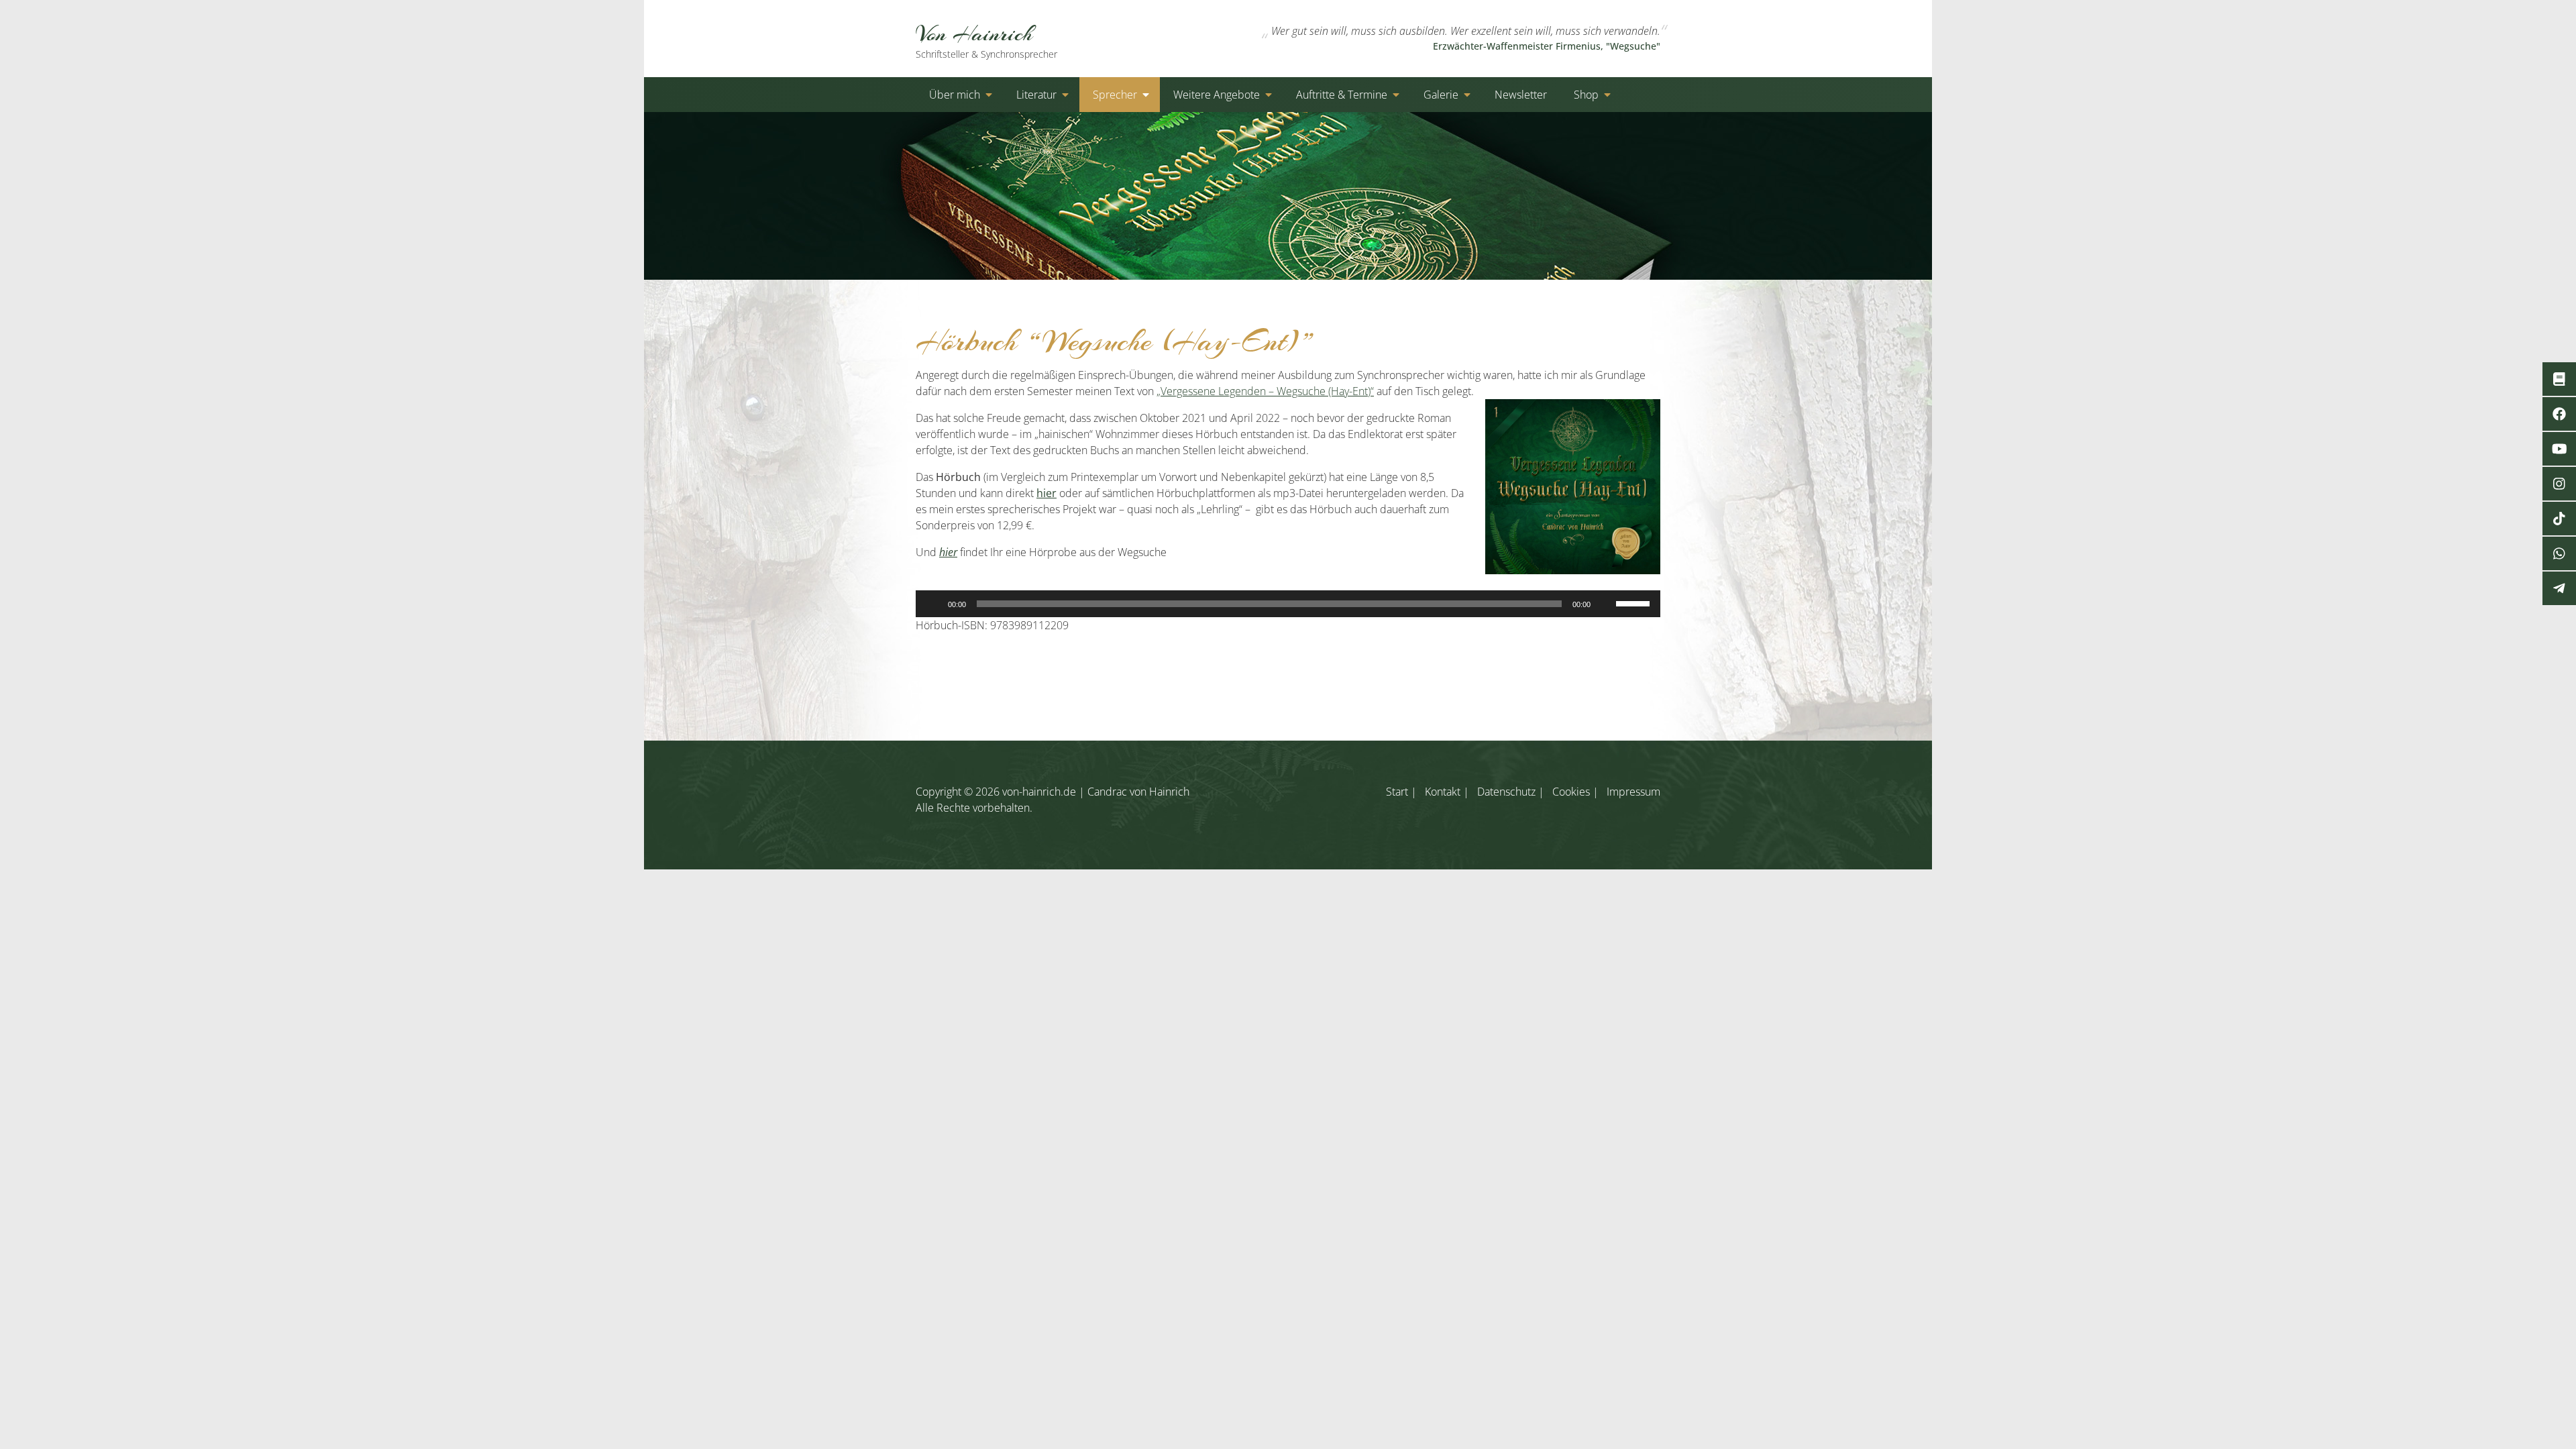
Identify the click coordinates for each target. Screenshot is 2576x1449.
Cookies (1571, 792)
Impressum (1633, 792)
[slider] (1635, 602)
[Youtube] (2559, 449)
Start (1397, 792)
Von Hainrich (986, 40)
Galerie (1441, 95)
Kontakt (1443, 792)
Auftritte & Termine (1342, 95)
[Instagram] (2559, 484)
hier (948, 552)
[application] (1288, 604)
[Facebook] (2559, 414)
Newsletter (1521, 95)
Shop (1586, 95)
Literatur (1036, 95)
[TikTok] (2559, 519)
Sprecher (1115, 95)
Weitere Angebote (1217, 95)
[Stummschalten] (1605, 604)
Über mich (955, 95)
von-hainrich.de (1039, 792)
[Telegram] (2559, 588)
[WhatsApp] (2559, 553)
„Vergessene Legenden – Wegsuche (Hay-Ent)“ (1265, 391)
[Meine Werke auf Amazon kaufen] (2559, 379)
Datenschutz (1506, 792)
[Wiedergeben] (933, 604)
